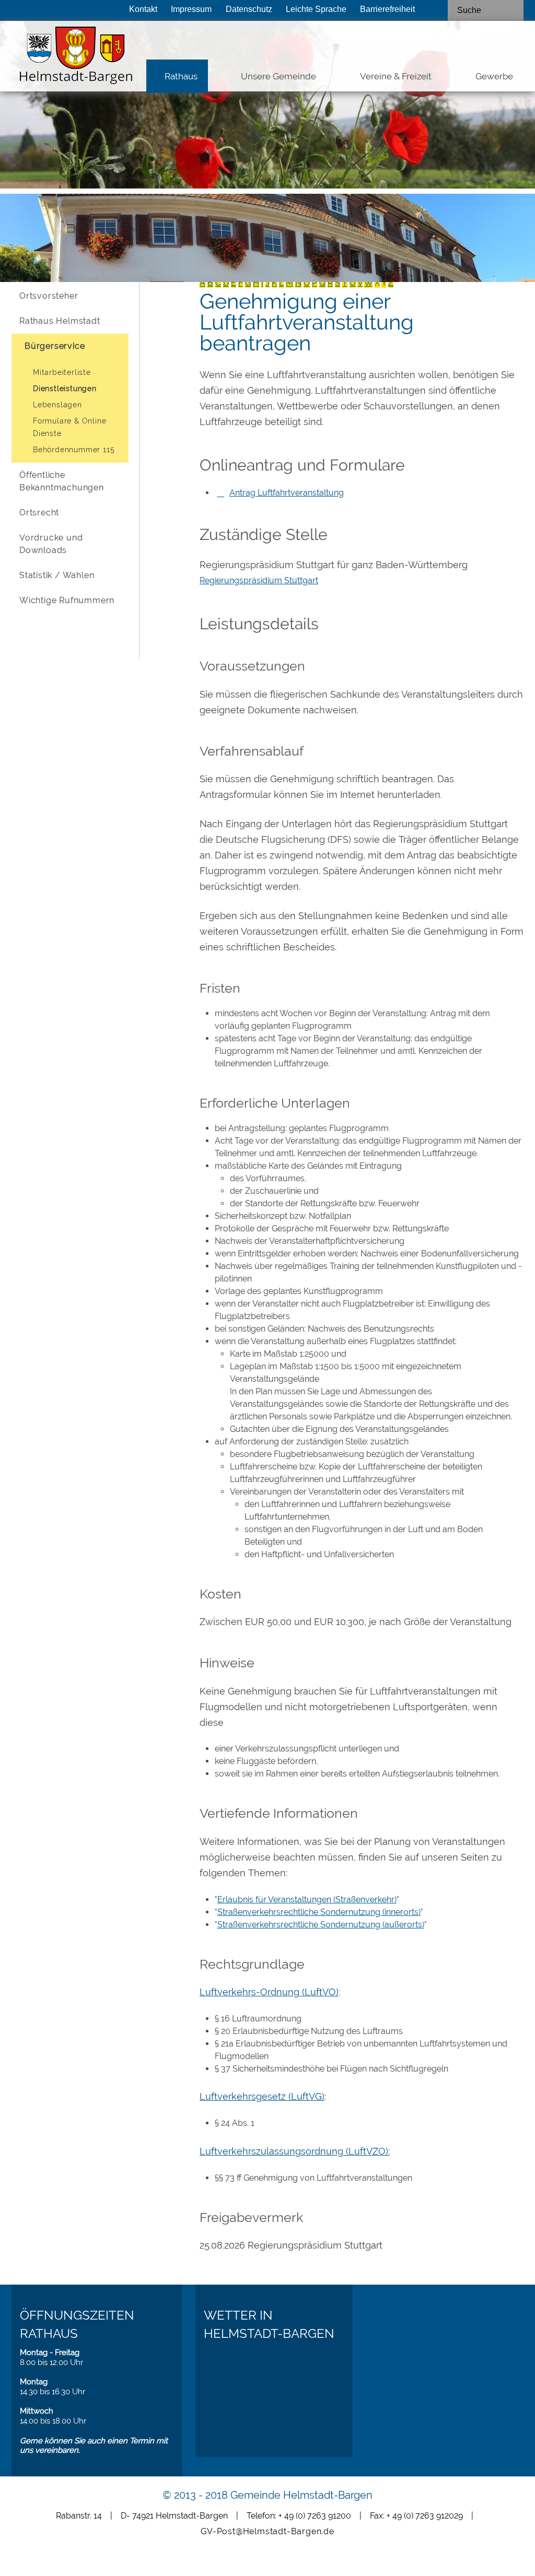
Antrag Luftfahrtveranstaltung (287, 493)
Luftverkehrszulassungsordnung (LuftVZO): (295, 2151)
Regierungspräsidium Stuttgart (259, 580)
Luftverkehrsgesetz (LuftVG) (262, 2096)
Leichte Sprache (316, 9)
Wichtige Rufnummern (67, 600)
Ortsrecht (39, 513)
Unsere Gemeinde (278, 76)
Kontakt (143, 9)
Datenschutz (249, 9)
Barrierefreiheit (387, 9)
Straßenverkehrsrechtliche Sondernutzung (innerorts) (319, 1912)
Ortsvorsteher (49, 296)
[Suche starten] (514, 10)
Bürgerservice (55, 346)
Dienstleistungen (65, 389)
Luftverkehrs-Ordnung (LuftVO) (269, 1992)
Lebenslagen (57, 405)
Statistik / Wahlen (57, 575)
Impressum (191, 9)
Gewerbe (494, 76)
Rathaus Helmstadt (60, 321)
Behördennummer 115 (74, 450)
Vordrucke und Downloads (51, 544)
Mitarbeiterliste (62, 372)
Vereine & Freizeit (396, 76)
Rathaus (181, 76)
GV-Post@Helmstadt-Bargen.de (267, 2531)
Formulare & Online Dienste (69, 427)
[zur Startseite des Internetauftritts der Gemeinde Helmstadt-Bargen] (63, 58)
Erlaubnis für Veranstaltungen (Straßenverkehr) (307, 1899)
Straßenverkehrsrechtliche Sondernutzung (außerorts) (321, 1925)
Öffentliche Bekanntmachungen (62, 481)
